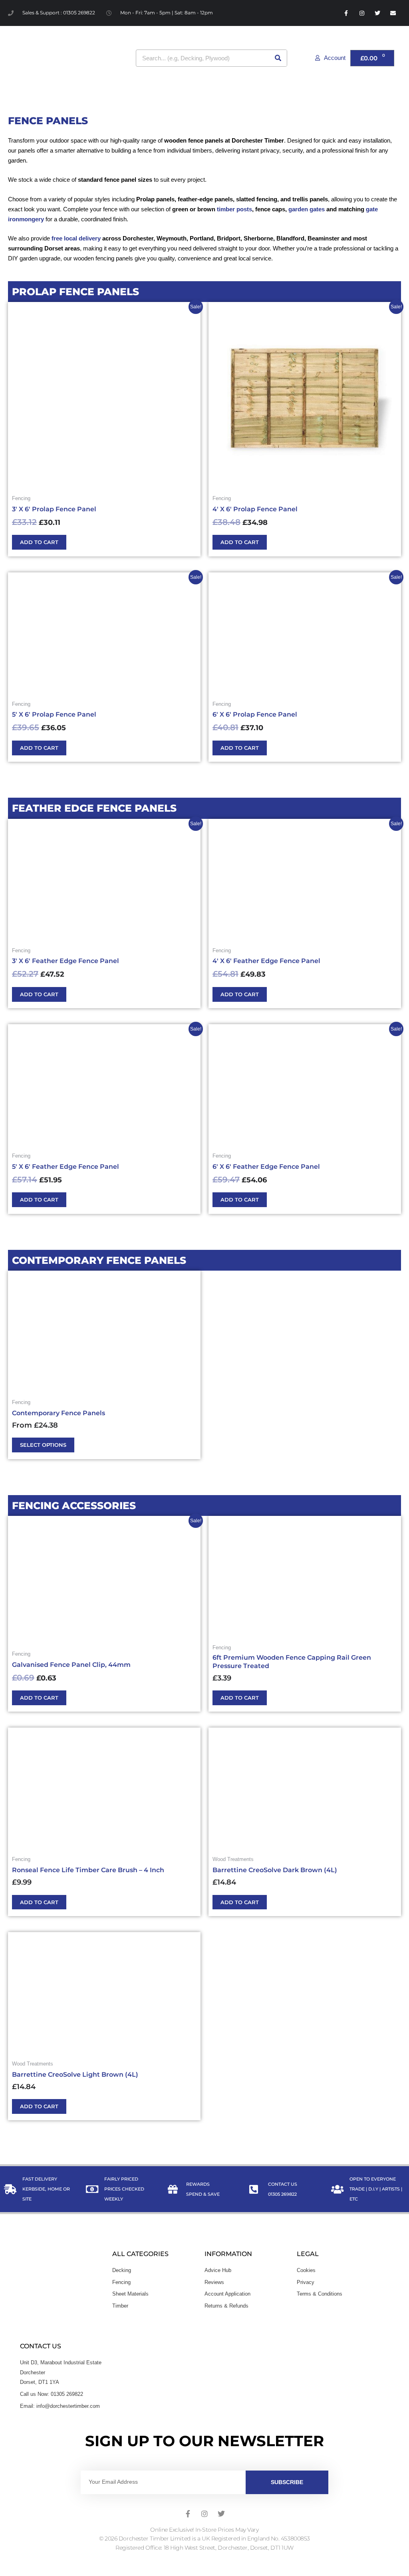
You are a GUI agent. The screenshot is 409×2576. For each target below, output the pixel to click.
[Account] (317, 58)
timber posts (234, 209)
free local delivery (76, 238)
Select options (43, 1445)
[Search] (278, 58)
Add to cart (39, 542)
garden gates (307, 209)
